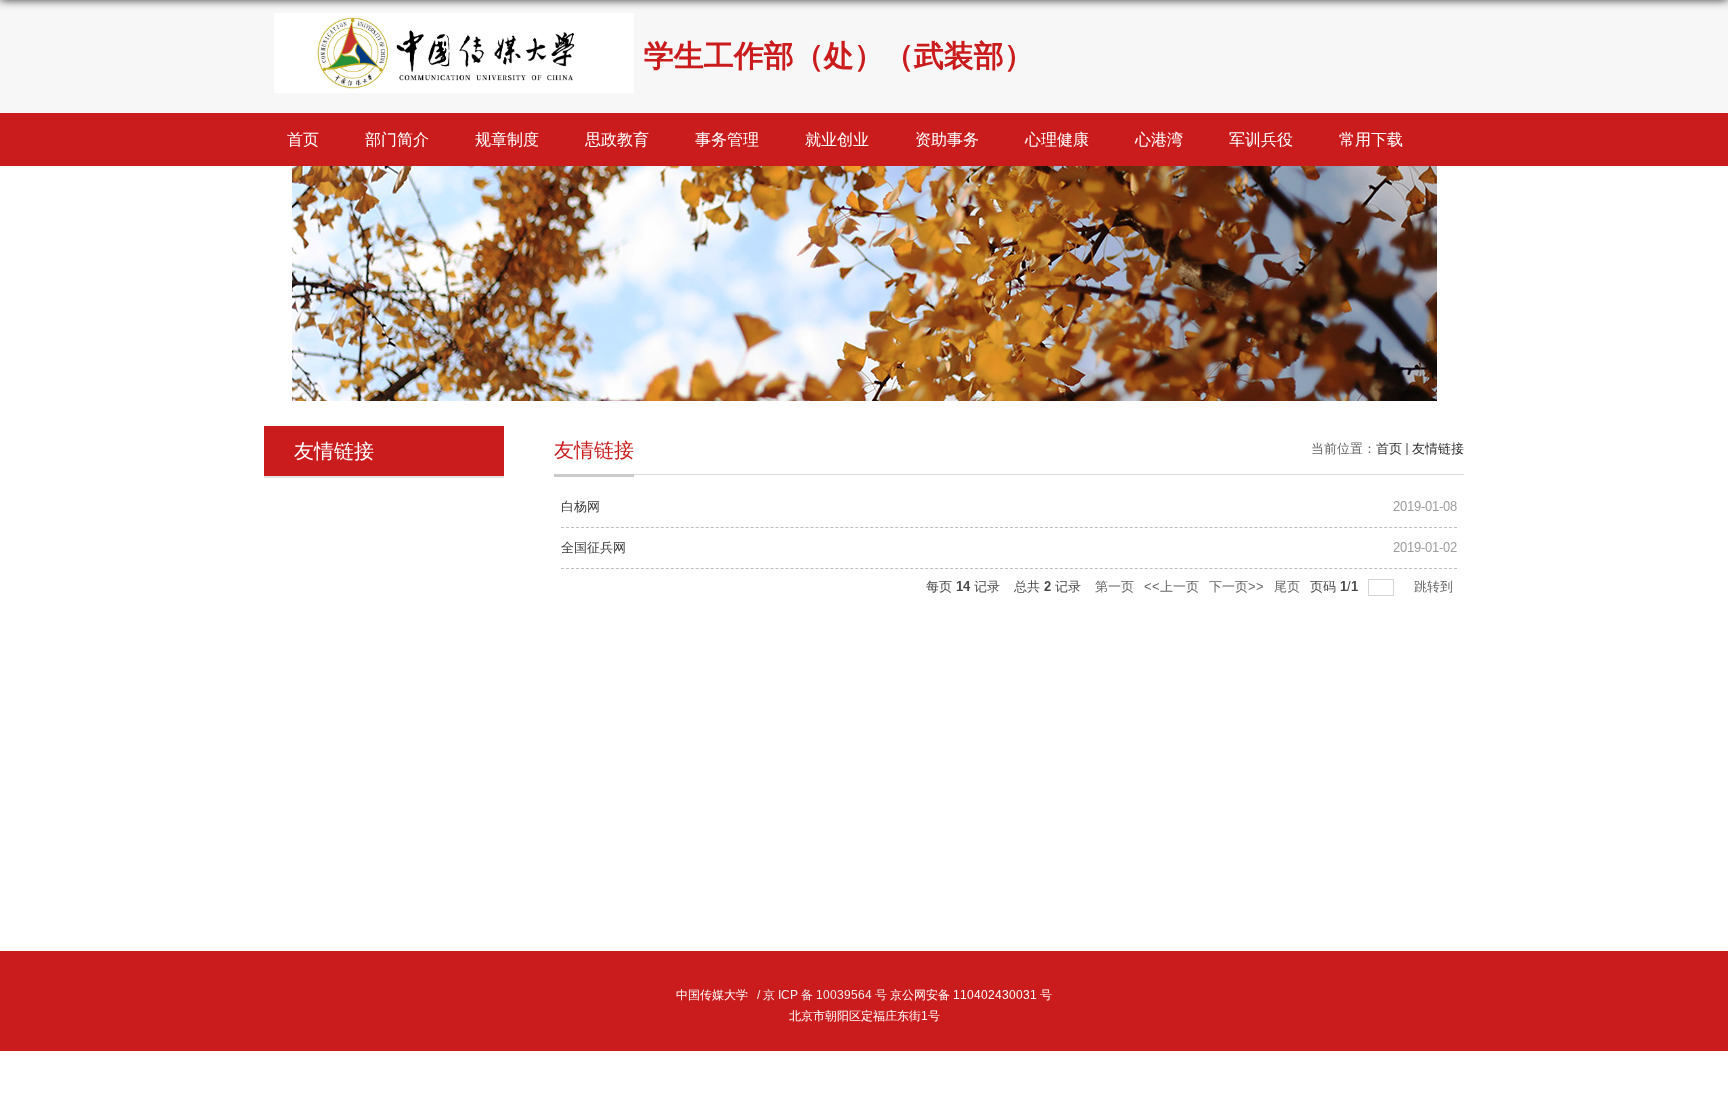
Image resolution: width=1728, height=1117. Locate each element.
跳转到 (1435, 586)
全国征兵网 (593, 547)
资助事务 (947, 139)
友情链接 (1438, 448)
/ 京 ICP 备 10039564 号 (822, 995)
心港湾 (1159, 139)
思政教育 (617, 139)
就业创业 (837, 139)
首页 (303, 139)
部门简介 (397, 139)
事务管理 (727, 139)
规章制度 (507, 139)
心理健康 (1057, 139)
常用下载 (1371, 139)
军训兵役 (1261, 139)
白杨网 (580, 506)
